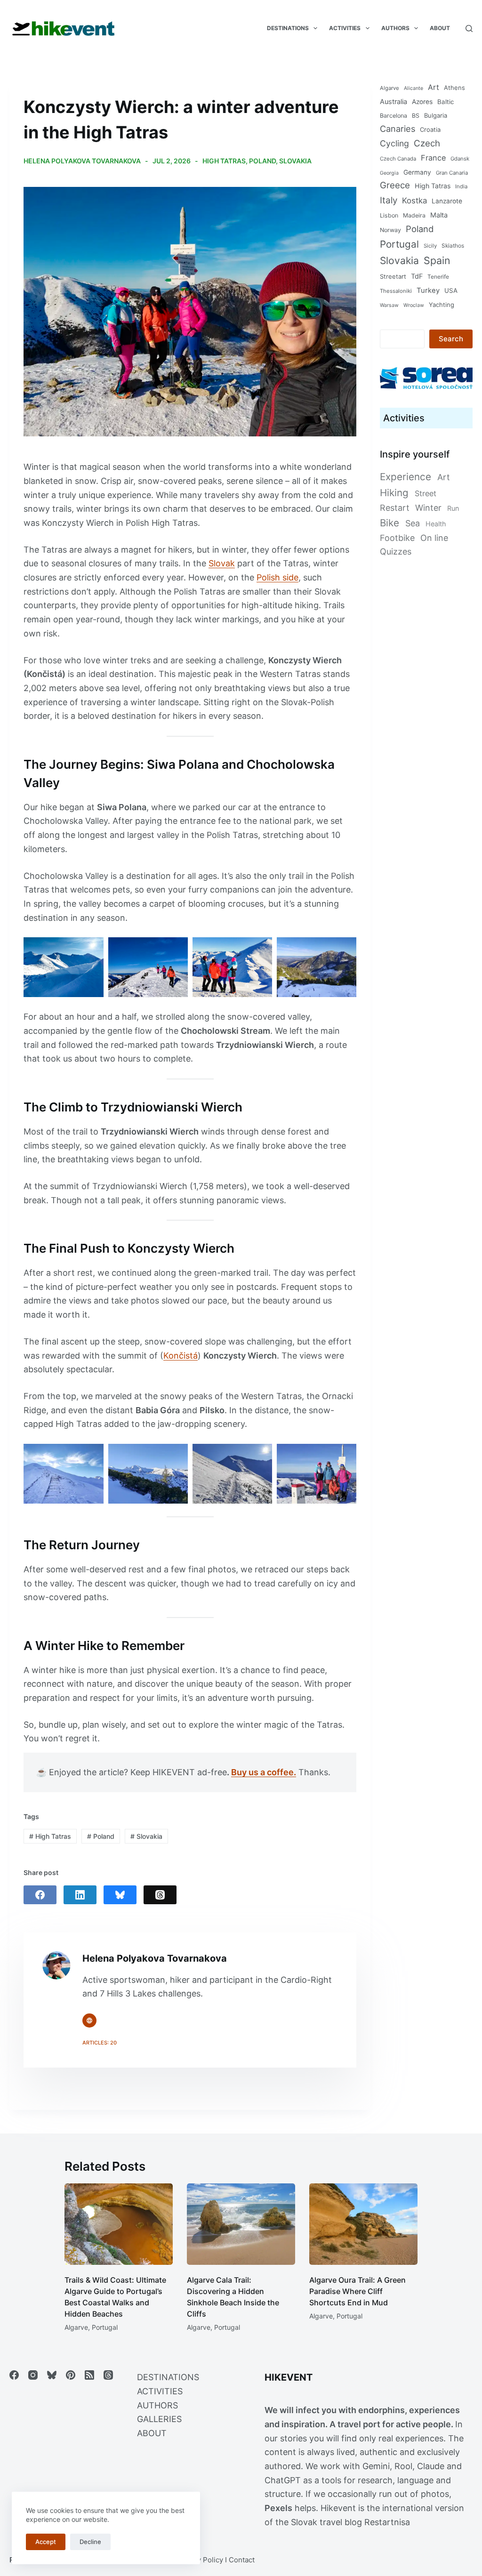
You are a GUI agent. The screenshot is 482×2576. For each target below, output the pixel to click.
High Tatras (224, 161)
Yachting (442, 305)
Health (436, 524)
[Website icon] (89, 2021)
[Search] (469, 28)
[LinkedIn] (80, 1895)
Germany (417, 172)
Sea (413, 523)
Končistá (181, 1356)
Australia (394, 101)
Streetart (393, 276)
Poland (262, 161)
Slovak (222, 563)
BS (416, 116)
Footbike (397, 538)
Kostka (414, 201)
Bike (390, 523)
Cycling (394, 143)
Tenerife (438, 277)
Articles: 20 (100, 2043)
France (433, 158)
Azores (422, 102)
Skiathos (453, 246)
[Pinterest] (71, 2375)
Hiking (394, 493)
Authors (395, 28)
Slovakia (295, 161)
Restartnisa (387, 2522)
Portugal (399, 244)
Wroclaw (414, 305)
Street (426, 493)
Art (434, 87)
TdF (417, 276)
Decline (90, 2542)
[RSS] (89, 2375)
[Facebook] (40, 1895)
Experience (406, 477)
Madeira (414, 215)
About (440, 28)
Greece (395, 185)
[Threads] (160, 1895)
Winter (428, 508)
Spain (437, 260)
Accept (46, 2542)
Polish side (277, 577)
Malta (439, 215)
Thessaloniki (396, 291)
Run (453, 508)
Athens (454, 88)
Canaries (398, 129)
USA (451, 290)
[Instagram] (33, 2375)
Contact (242, 2560)
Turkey (428, 290)
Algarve (390, 88)
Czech (427, 143)
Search (451, 339)
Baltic (446, 102)
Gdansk (460, 159)
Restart (395, 508)
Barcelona (394, 116)
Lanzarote (447, 201)
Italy (389, 200)
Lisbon (389, 215)
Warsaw (389, 305)
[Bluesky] (120, 1895)
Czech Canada (398, 159)
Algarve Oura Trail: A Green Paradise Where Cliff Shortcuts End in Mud (357, 2291)
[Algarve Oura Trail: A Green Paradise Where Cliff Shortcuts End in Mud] (363, 2224)
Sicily (430, 246)
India (461, 186)
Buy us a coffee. (264, 1772)
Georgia (389, 173)
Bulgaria (436, 115)
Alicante (414, 88)
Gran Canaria (452, 173)
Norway (390, 230)
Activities (345, 28)
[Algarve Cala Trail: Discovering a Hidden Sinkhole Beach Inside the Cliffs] (241, 2224)
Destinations (288, 28)
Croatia (430, 129)
